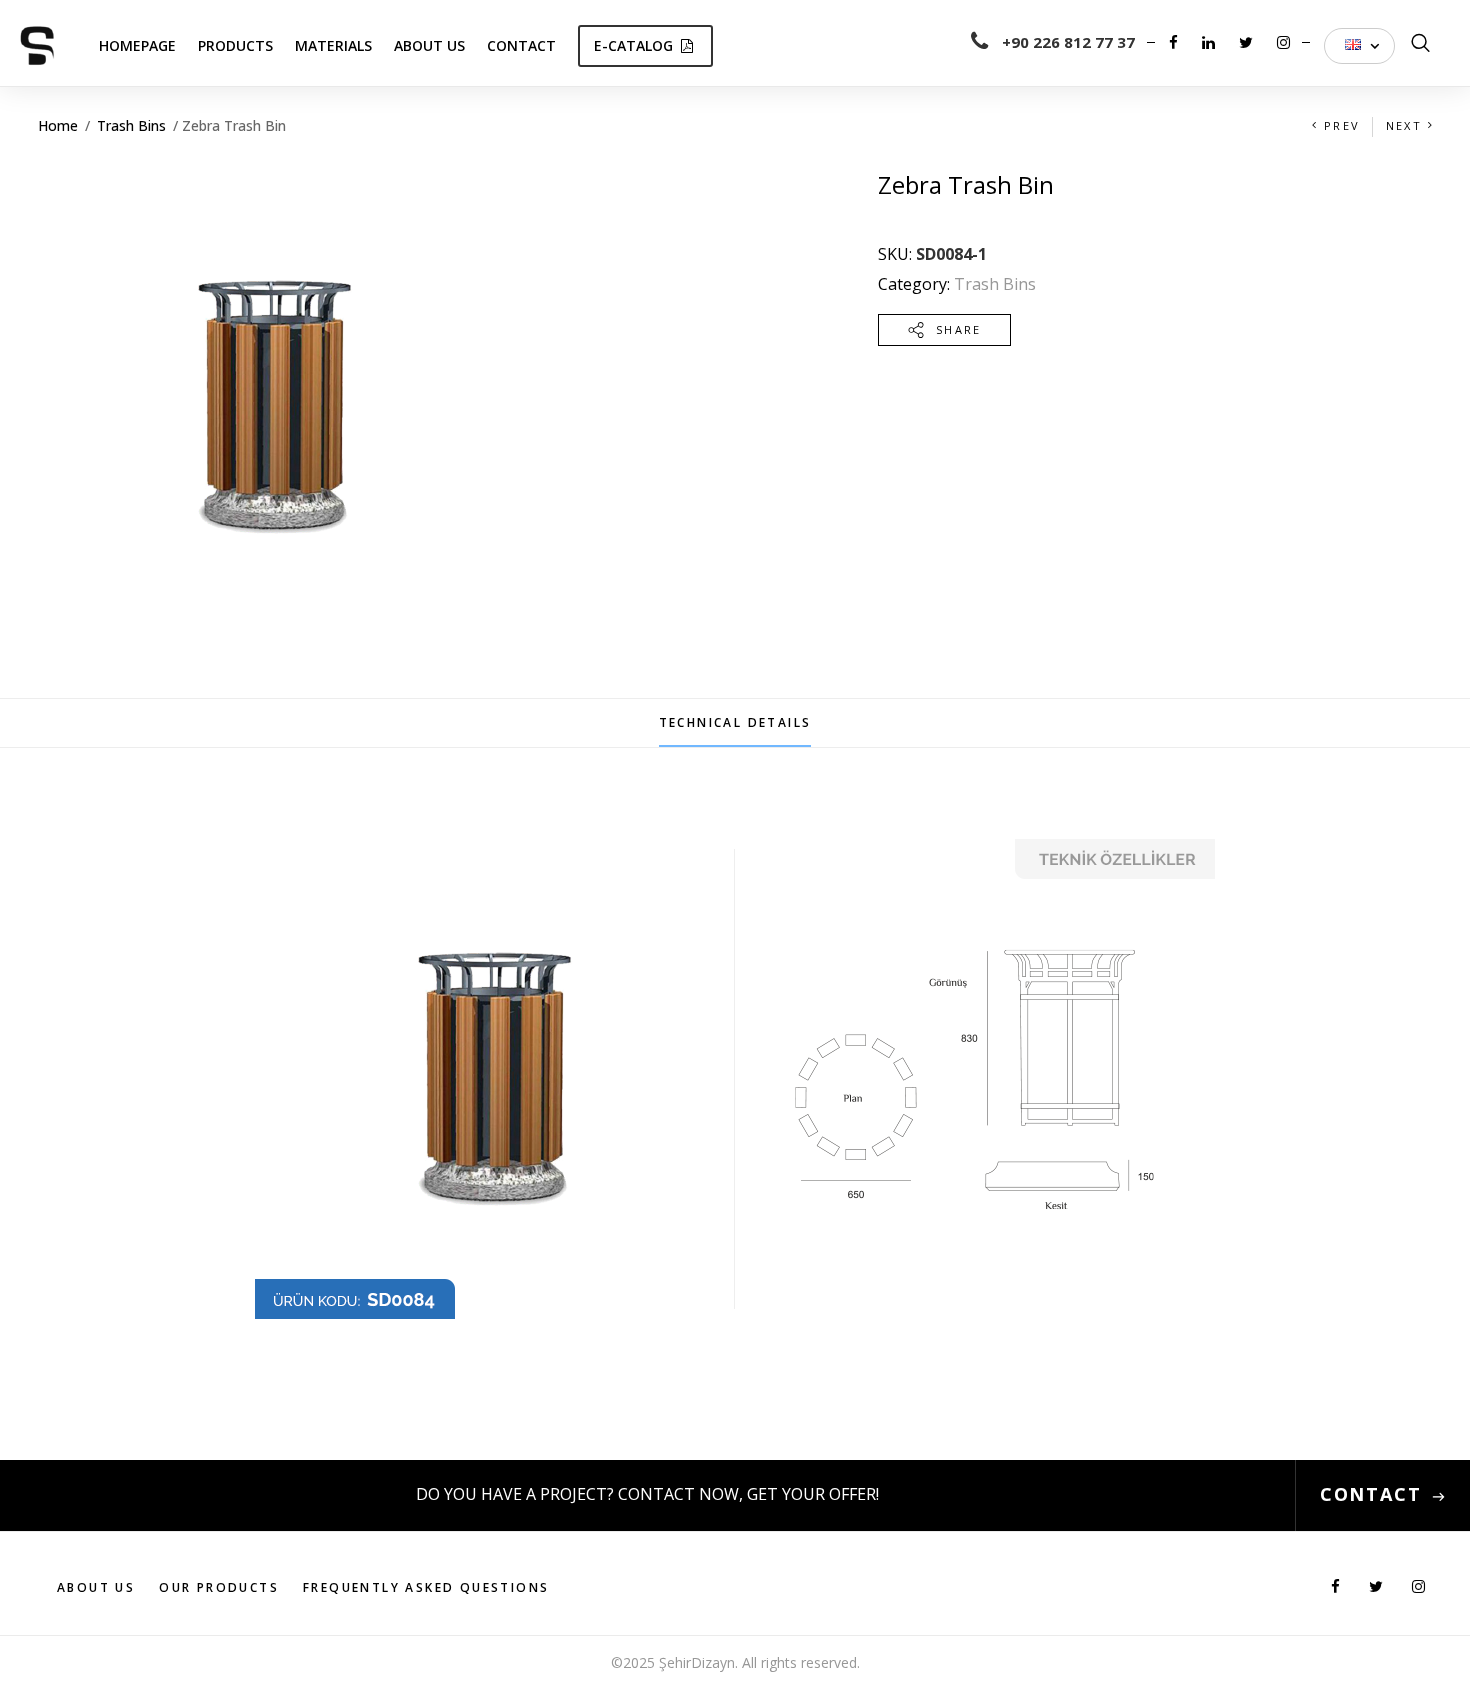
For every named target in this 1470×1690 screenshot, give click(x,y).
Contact (521, 45)
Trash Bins (131, 125)
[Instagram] (1283, 42)
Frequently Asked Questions (426, 1587)
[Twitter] (1248, 42)
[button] (1359, 46)
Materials (333, 45)
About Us (429, 45)
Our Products (219, 1587)
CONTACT (1371, 1494)
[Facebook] (1175, 42)
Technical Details (735, 722)
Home (58, 125)
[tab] (735, 723)
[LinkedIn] (1210, 42)
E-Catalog (633, 45)
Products (235, 45)
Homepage (137, 45)
